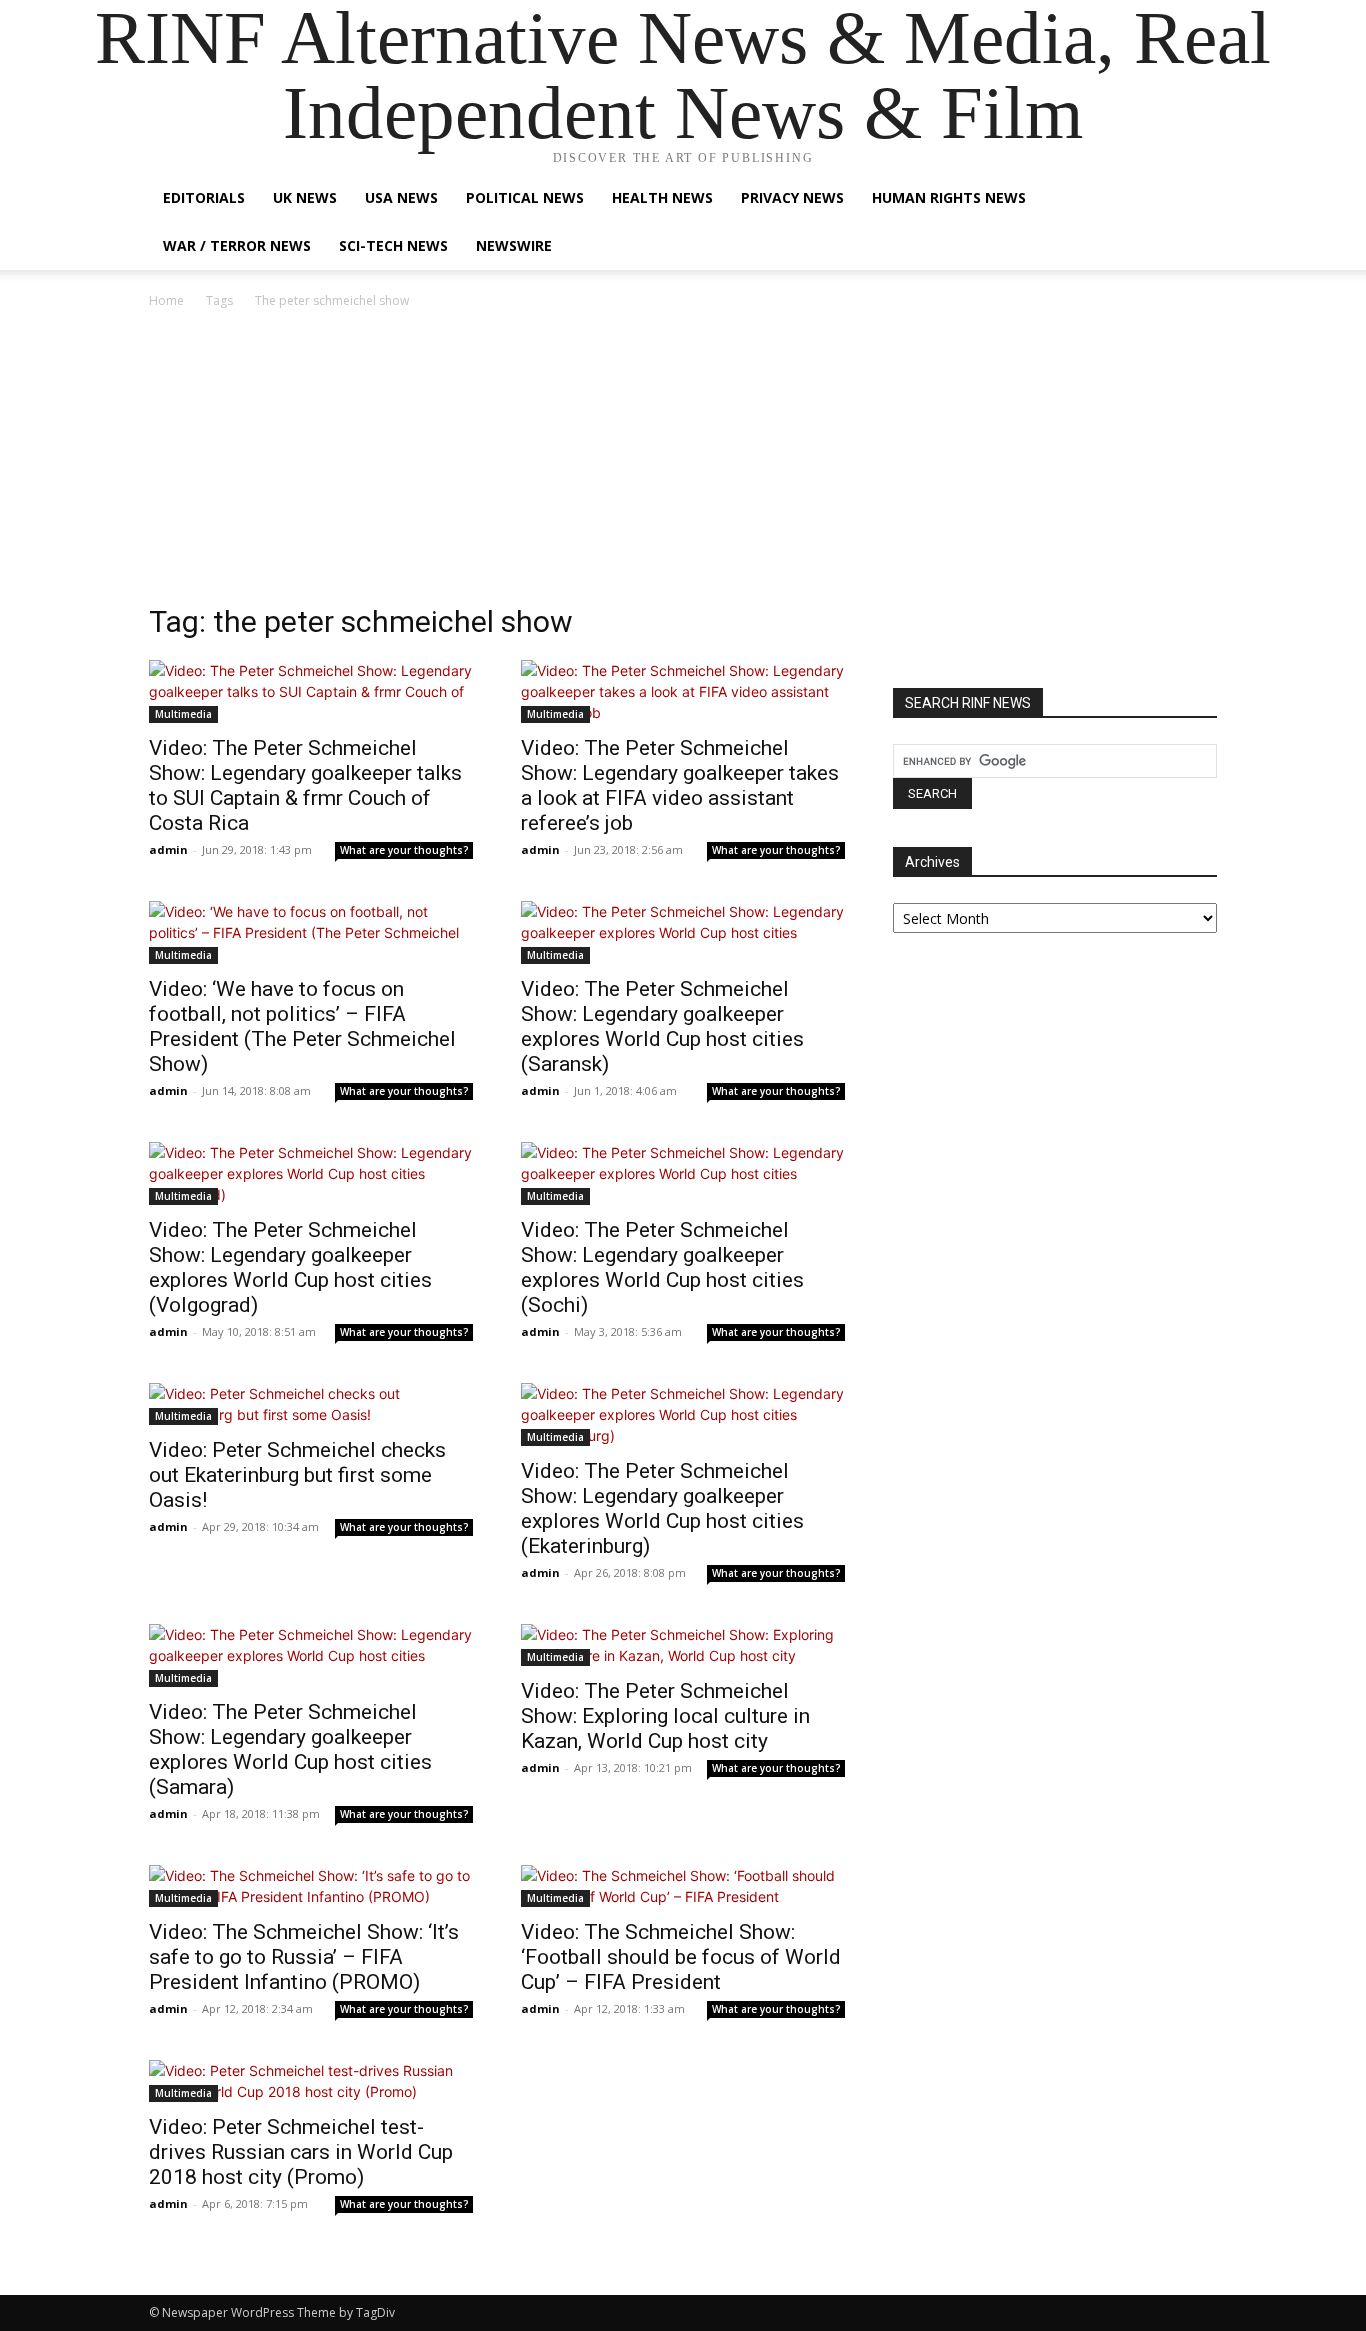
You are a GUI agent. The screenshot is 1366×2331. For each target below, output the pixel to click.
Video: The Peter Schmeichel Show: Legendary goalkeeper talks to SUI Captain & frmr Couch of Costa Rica (305, 785)
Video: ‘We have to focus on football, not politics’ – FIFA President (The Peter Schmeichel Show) (302, 1026)
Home (166, 300)
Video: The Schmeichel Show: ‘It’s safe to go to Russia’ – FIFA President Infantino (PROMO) (304, 1957)
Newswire (514, 245)
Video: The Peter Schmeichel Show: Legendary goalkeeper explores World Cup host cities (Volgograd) (290, 1267)
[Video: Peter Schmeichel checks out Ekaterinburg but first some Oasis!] (311, 1404)
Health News (662, 197)
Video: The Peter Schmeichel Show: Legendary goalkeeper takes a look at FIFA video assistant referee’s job (680, 785)
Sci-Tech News (393, 245)
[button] (1193, 199)
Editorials (204, 197)
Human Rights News (949, 197)
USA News (401, 197)
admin (168, 849)
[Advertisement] (683, 462)
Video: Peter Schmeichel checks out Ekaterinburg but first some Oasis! (297, 1475)
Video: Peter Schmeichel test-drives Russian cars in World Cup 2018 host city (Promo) (301, 2152)
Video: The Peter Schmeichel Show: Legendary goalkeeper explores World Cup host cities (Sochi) (662, 1267)
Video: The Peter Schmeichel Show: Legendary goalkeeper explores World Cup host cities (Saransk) (662, 1026)
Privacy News (792, 197)
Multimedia (183, 714)
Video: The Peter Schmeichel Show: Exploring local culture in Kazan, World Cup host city (665, 1716)
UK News (305, 197)
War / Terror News (237, 245)
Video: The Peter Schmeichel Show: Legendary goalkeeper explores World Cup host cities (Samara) (290, 1749)
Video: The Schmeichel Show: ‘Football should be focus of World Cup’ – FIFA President (681, 1957)
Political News (525, 197)
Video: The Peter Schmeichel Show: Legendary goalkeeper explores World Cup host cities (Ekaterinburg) (662, 1508)
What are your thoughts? (404, 850)
